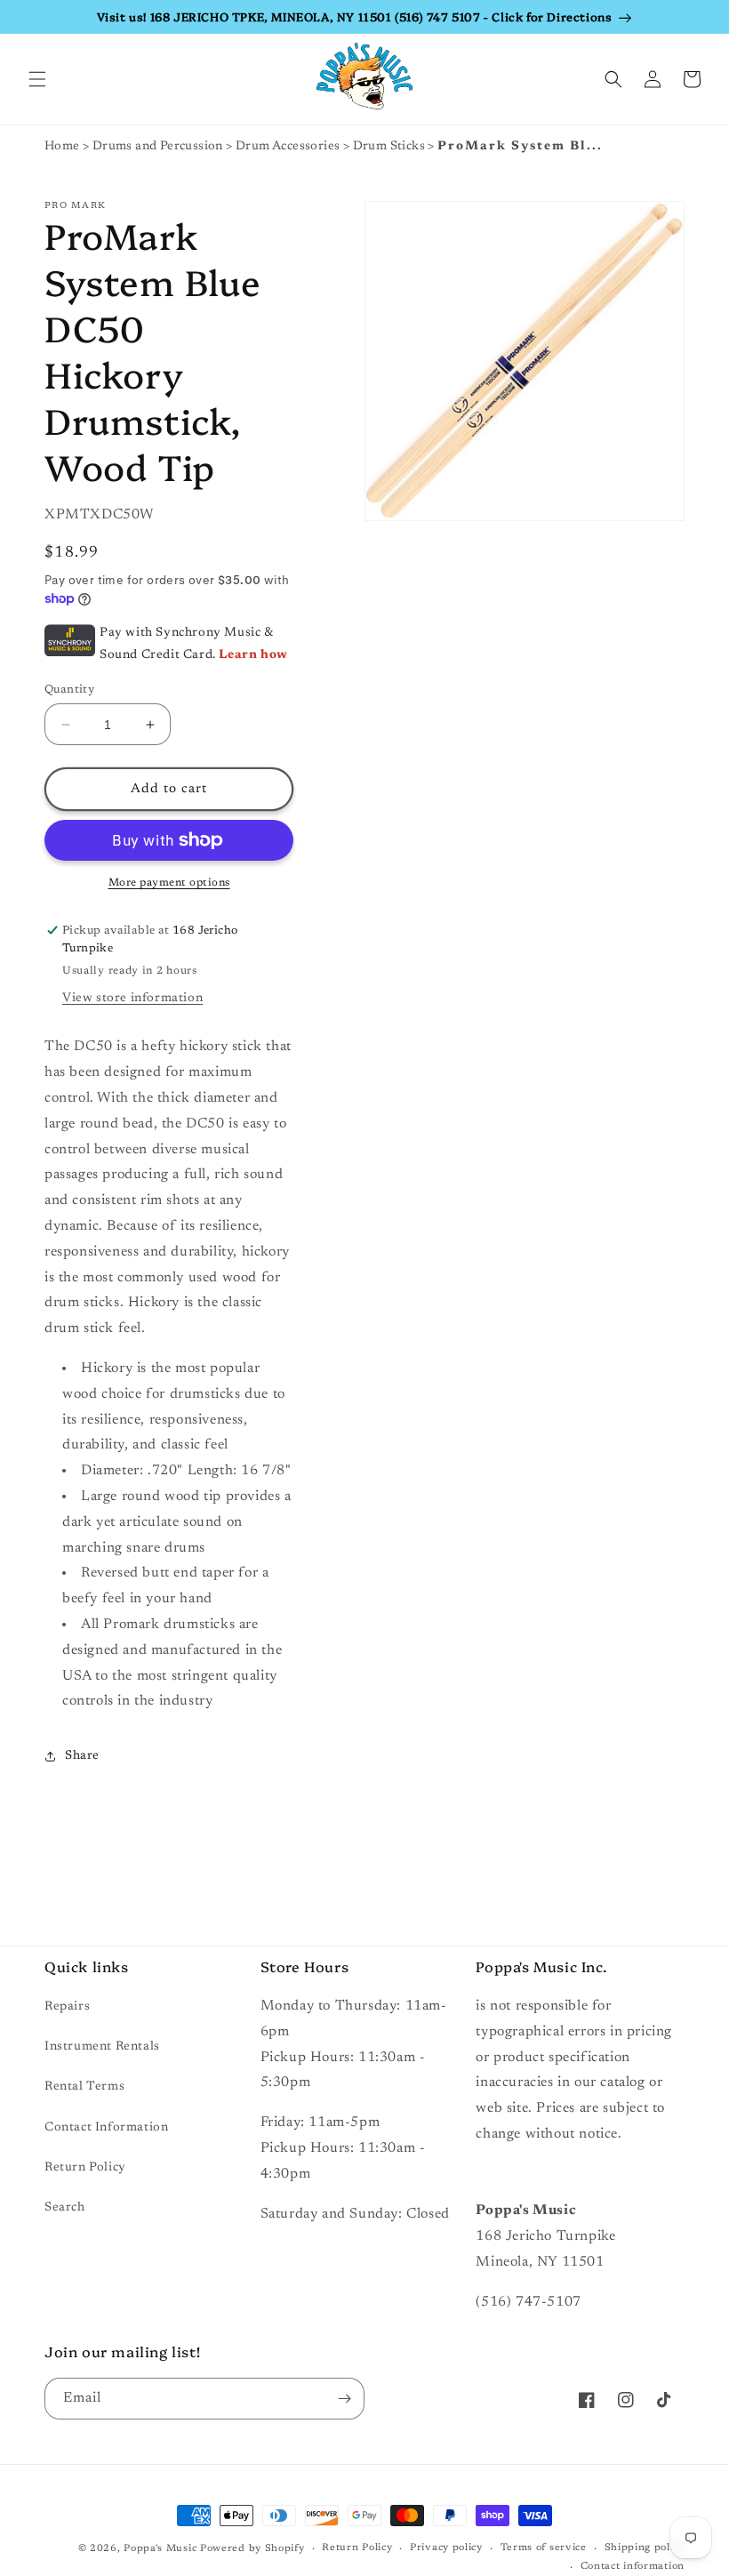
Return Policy (85, 2168)
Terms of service (544, 2548)
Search (65, 2208)
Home (62, 147)
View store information (132, 999)
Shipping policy (645, 2548)
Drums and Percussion (159, 147)
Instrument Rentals (102, 2047)
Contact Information (106, 2128)
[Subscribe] (344, 2399)
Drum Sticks (391, 147)
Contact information (633, 2567)
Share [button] (82, 1756)
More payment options (169, 883)
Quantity (69, 690)
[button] (37, 79)
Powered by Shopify (252, 2549)
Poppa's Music (160, 2549)
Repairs (67, 2007)
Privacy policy (446, 2548)
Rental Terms (84, 2087)
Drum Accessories (289, 147)
